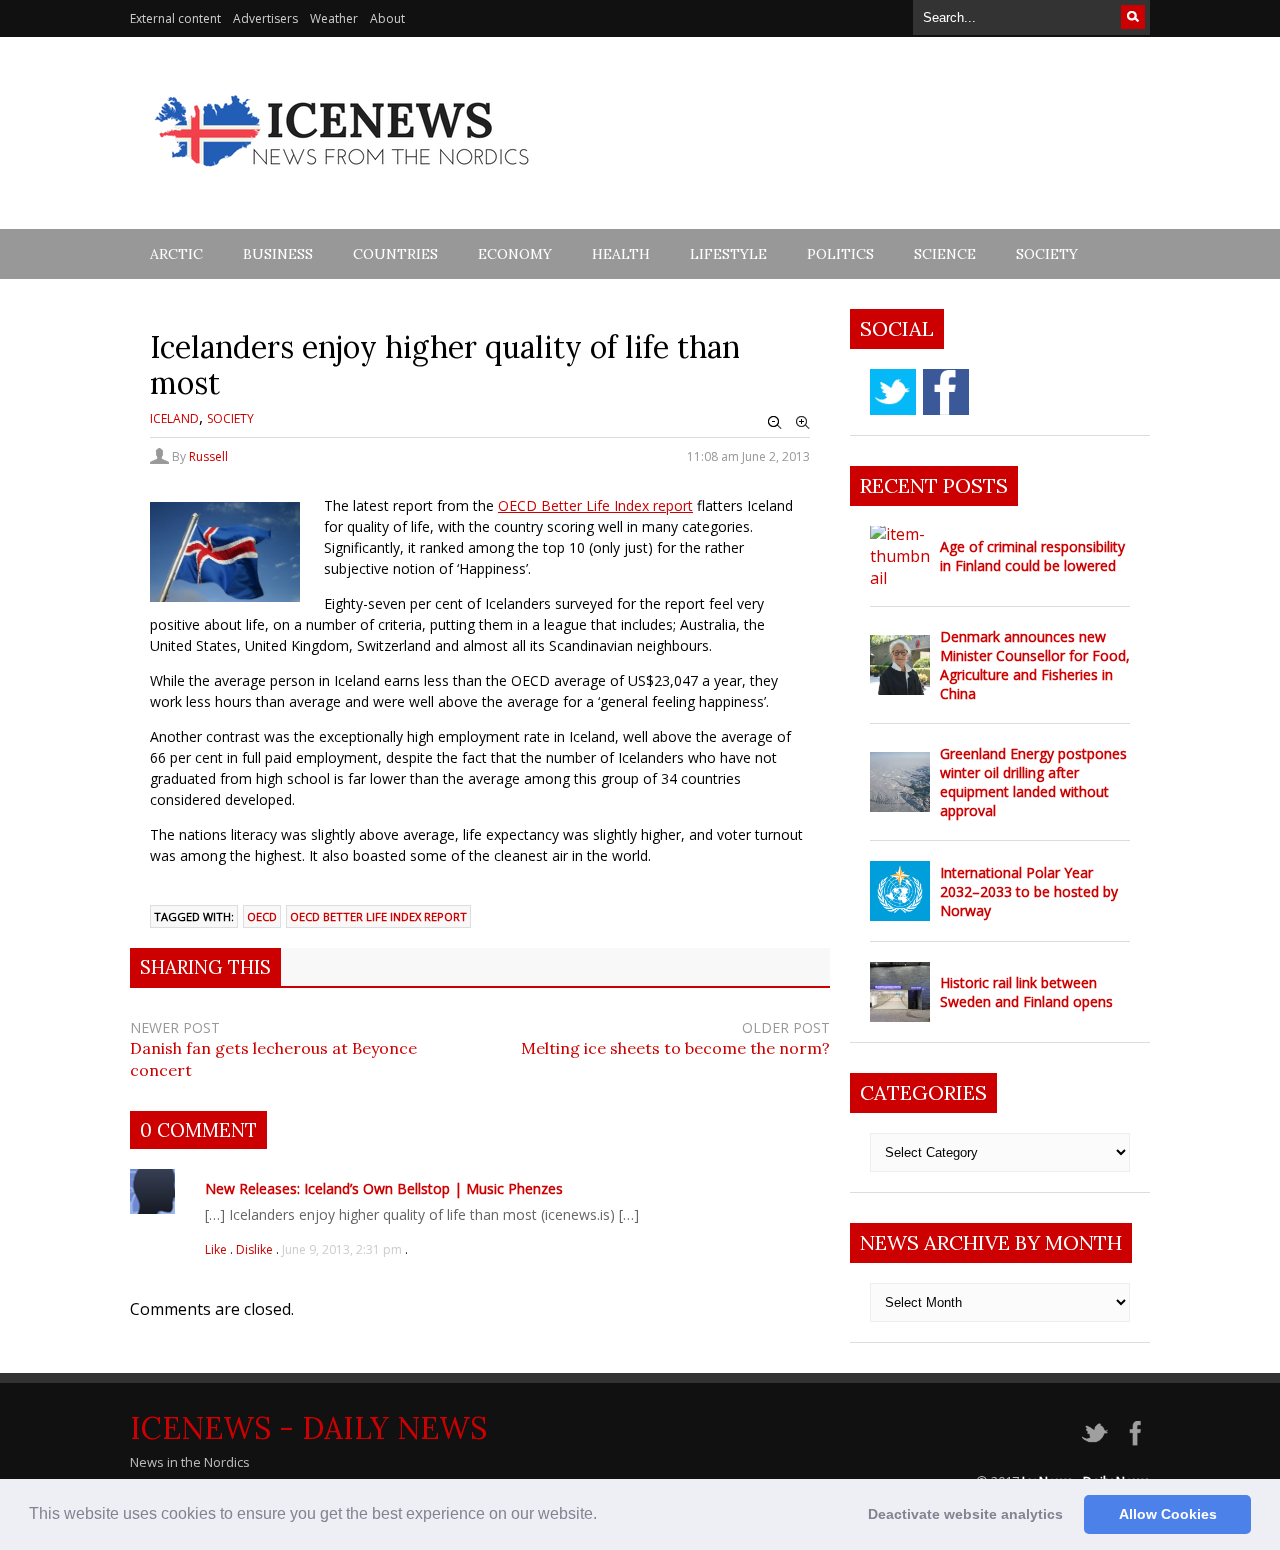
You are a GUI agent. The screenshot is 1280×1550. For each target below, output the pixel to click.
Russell (208, 456)
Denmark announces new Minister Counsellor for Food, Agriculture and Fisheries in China (1035, 665)
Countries (395, 254)
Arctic (176, 254)
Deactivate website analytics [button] (965, 1514)
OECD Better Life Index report (595, 505)
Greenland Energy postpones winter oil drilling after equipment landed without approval (1033, 782)
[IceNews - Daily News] (343, 177)
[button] (604, 1516)
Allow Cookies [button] (1168, 1514)
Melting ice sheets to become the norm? (675, 1048)
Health (621, 254)
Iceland (174, 418)
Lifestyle (728, 254)
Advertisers (265, 18)
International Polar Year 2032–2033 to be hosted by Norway (1029, 891)
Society (1047, 254)
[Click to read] (900, 556)
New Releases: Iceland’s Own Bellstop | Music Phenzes (384, 1188)
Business (278, 254)
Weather (334, 18)
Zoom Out (775, 423)
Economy (515, 254)
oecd (262, 916)
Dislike (256, 1249)
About (387, 18)
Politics (840, 254)
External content (175, 18)
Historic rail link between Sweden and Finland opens (1026, 992)
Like (217, 1249)
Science (945, 254)
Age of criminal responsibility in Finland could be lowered (1032, 556)
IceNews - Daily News (308, 1428)
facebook (946, 392)
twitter (893, 392)
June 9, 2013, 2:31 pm (342, 1249)
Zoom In (803, 423)
